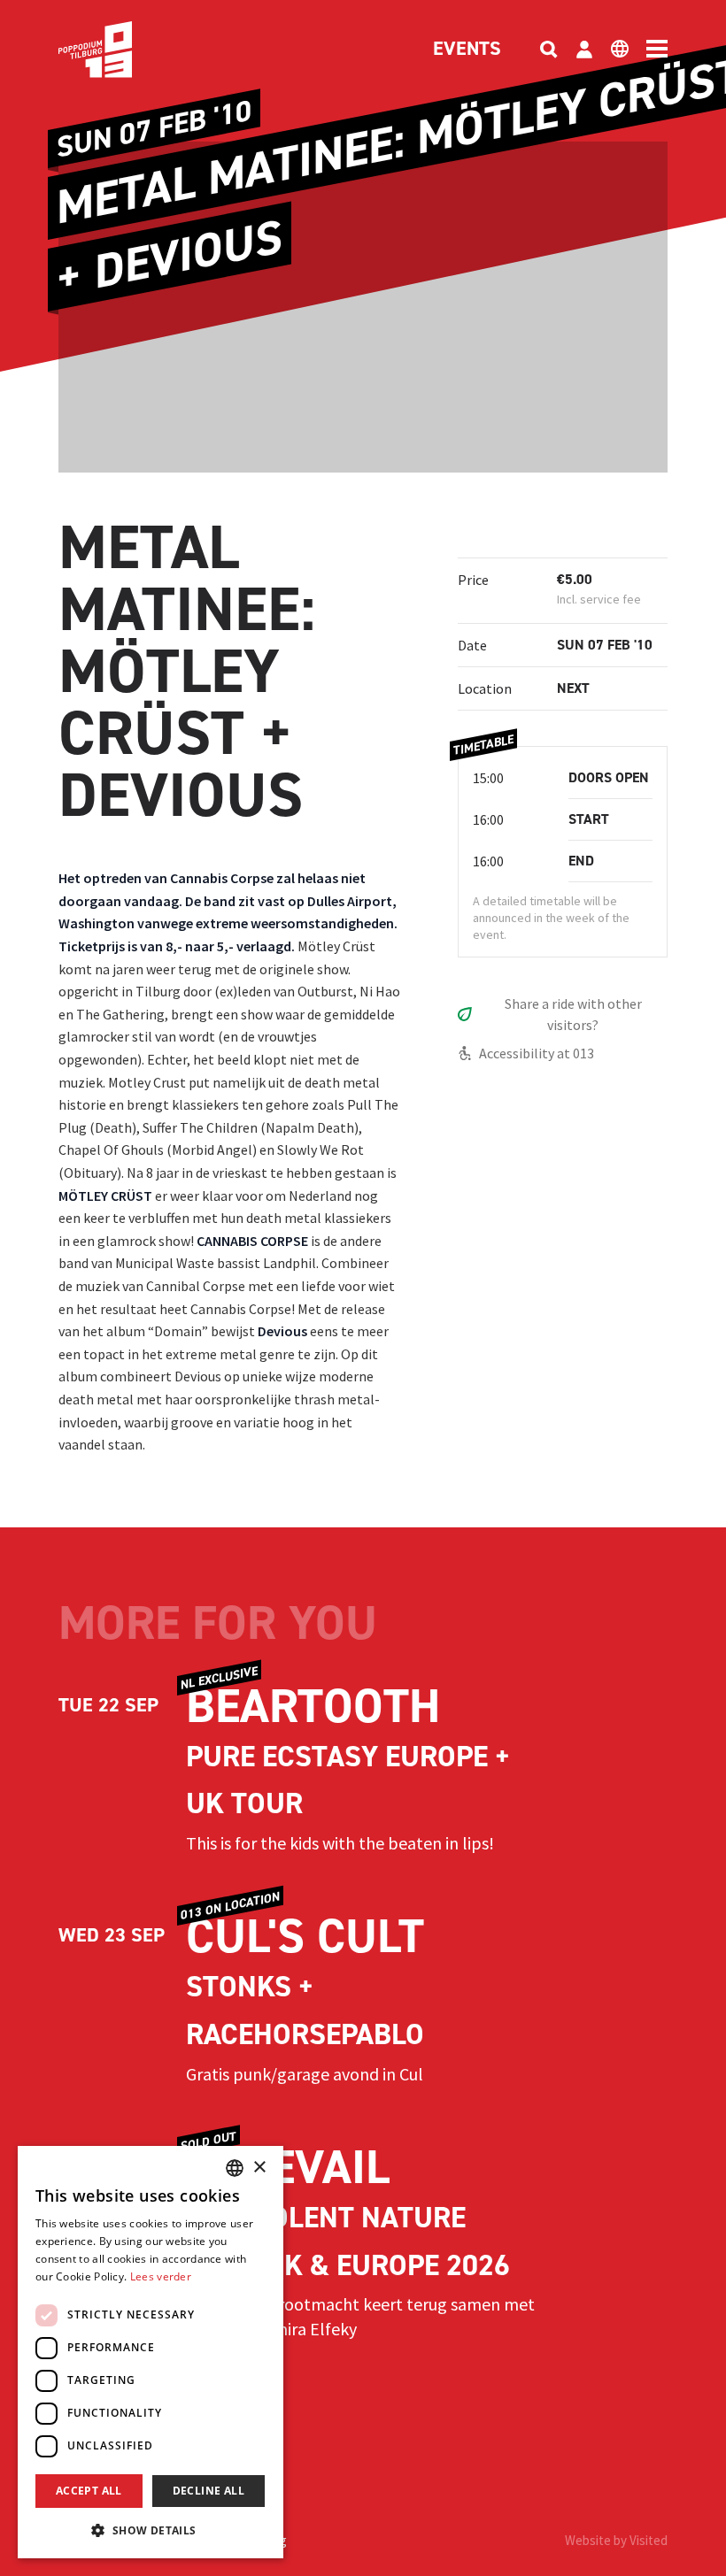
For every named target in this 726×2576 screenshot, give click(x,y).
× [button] (259, 2168)
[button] (151, 2530)
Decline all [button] (209, 2491)
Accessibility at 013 (537, 1053)
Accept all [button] (89, 2491)
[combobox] (235, 2168)
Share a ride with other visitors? (573, 1014)
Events (467, 50)
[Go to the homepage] (122, 50)
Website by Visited (616, 2540)
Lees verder (161, 2276)
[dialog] (151, 2352)
